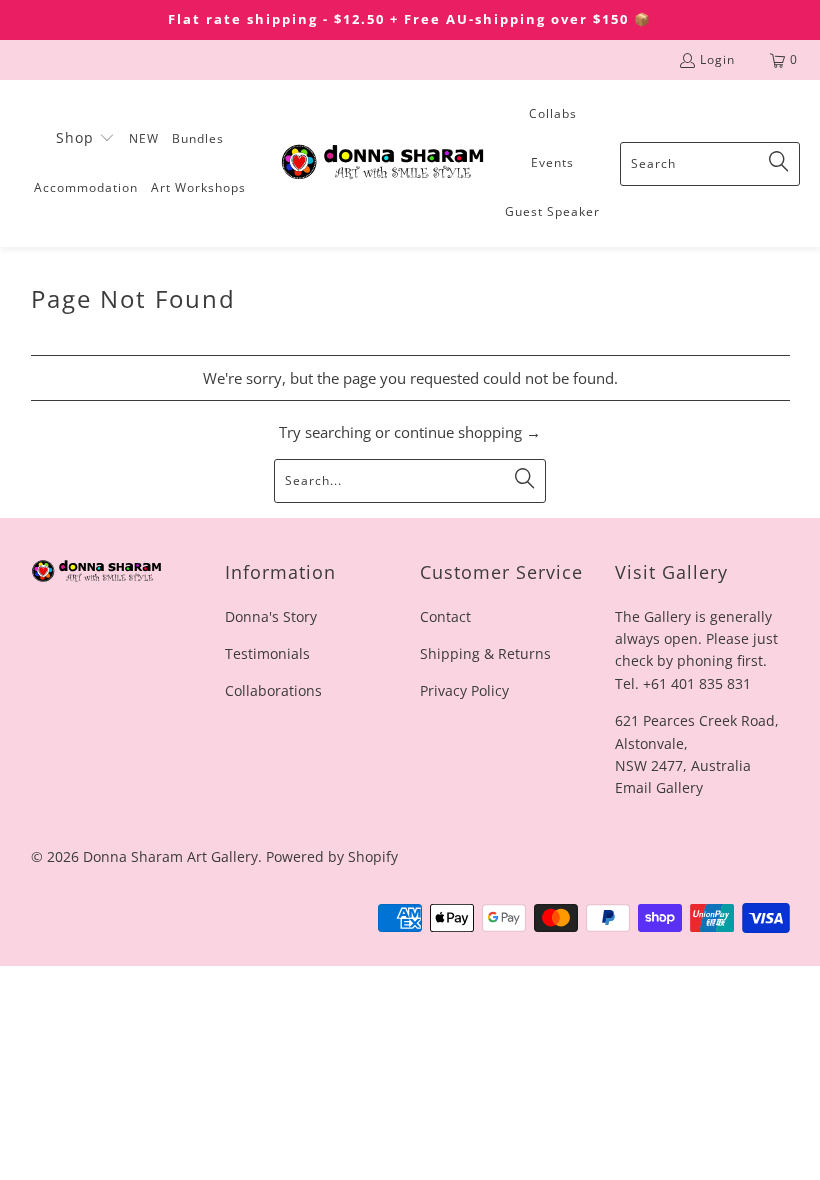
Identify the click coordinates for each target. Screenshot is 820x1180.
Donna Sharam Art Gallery (170, 856)
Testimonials (267, 653)
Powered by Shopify (332, 856)
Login (717, 59)
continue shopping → (467, 432)
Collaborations (273, 690)
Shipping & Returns (485, 653)
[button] (85, 139)
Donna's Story (271, 616)
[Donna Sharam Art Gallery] (382, 163)
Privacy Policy (464, 690)
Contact (445, 616)
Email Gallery (659, 787)
